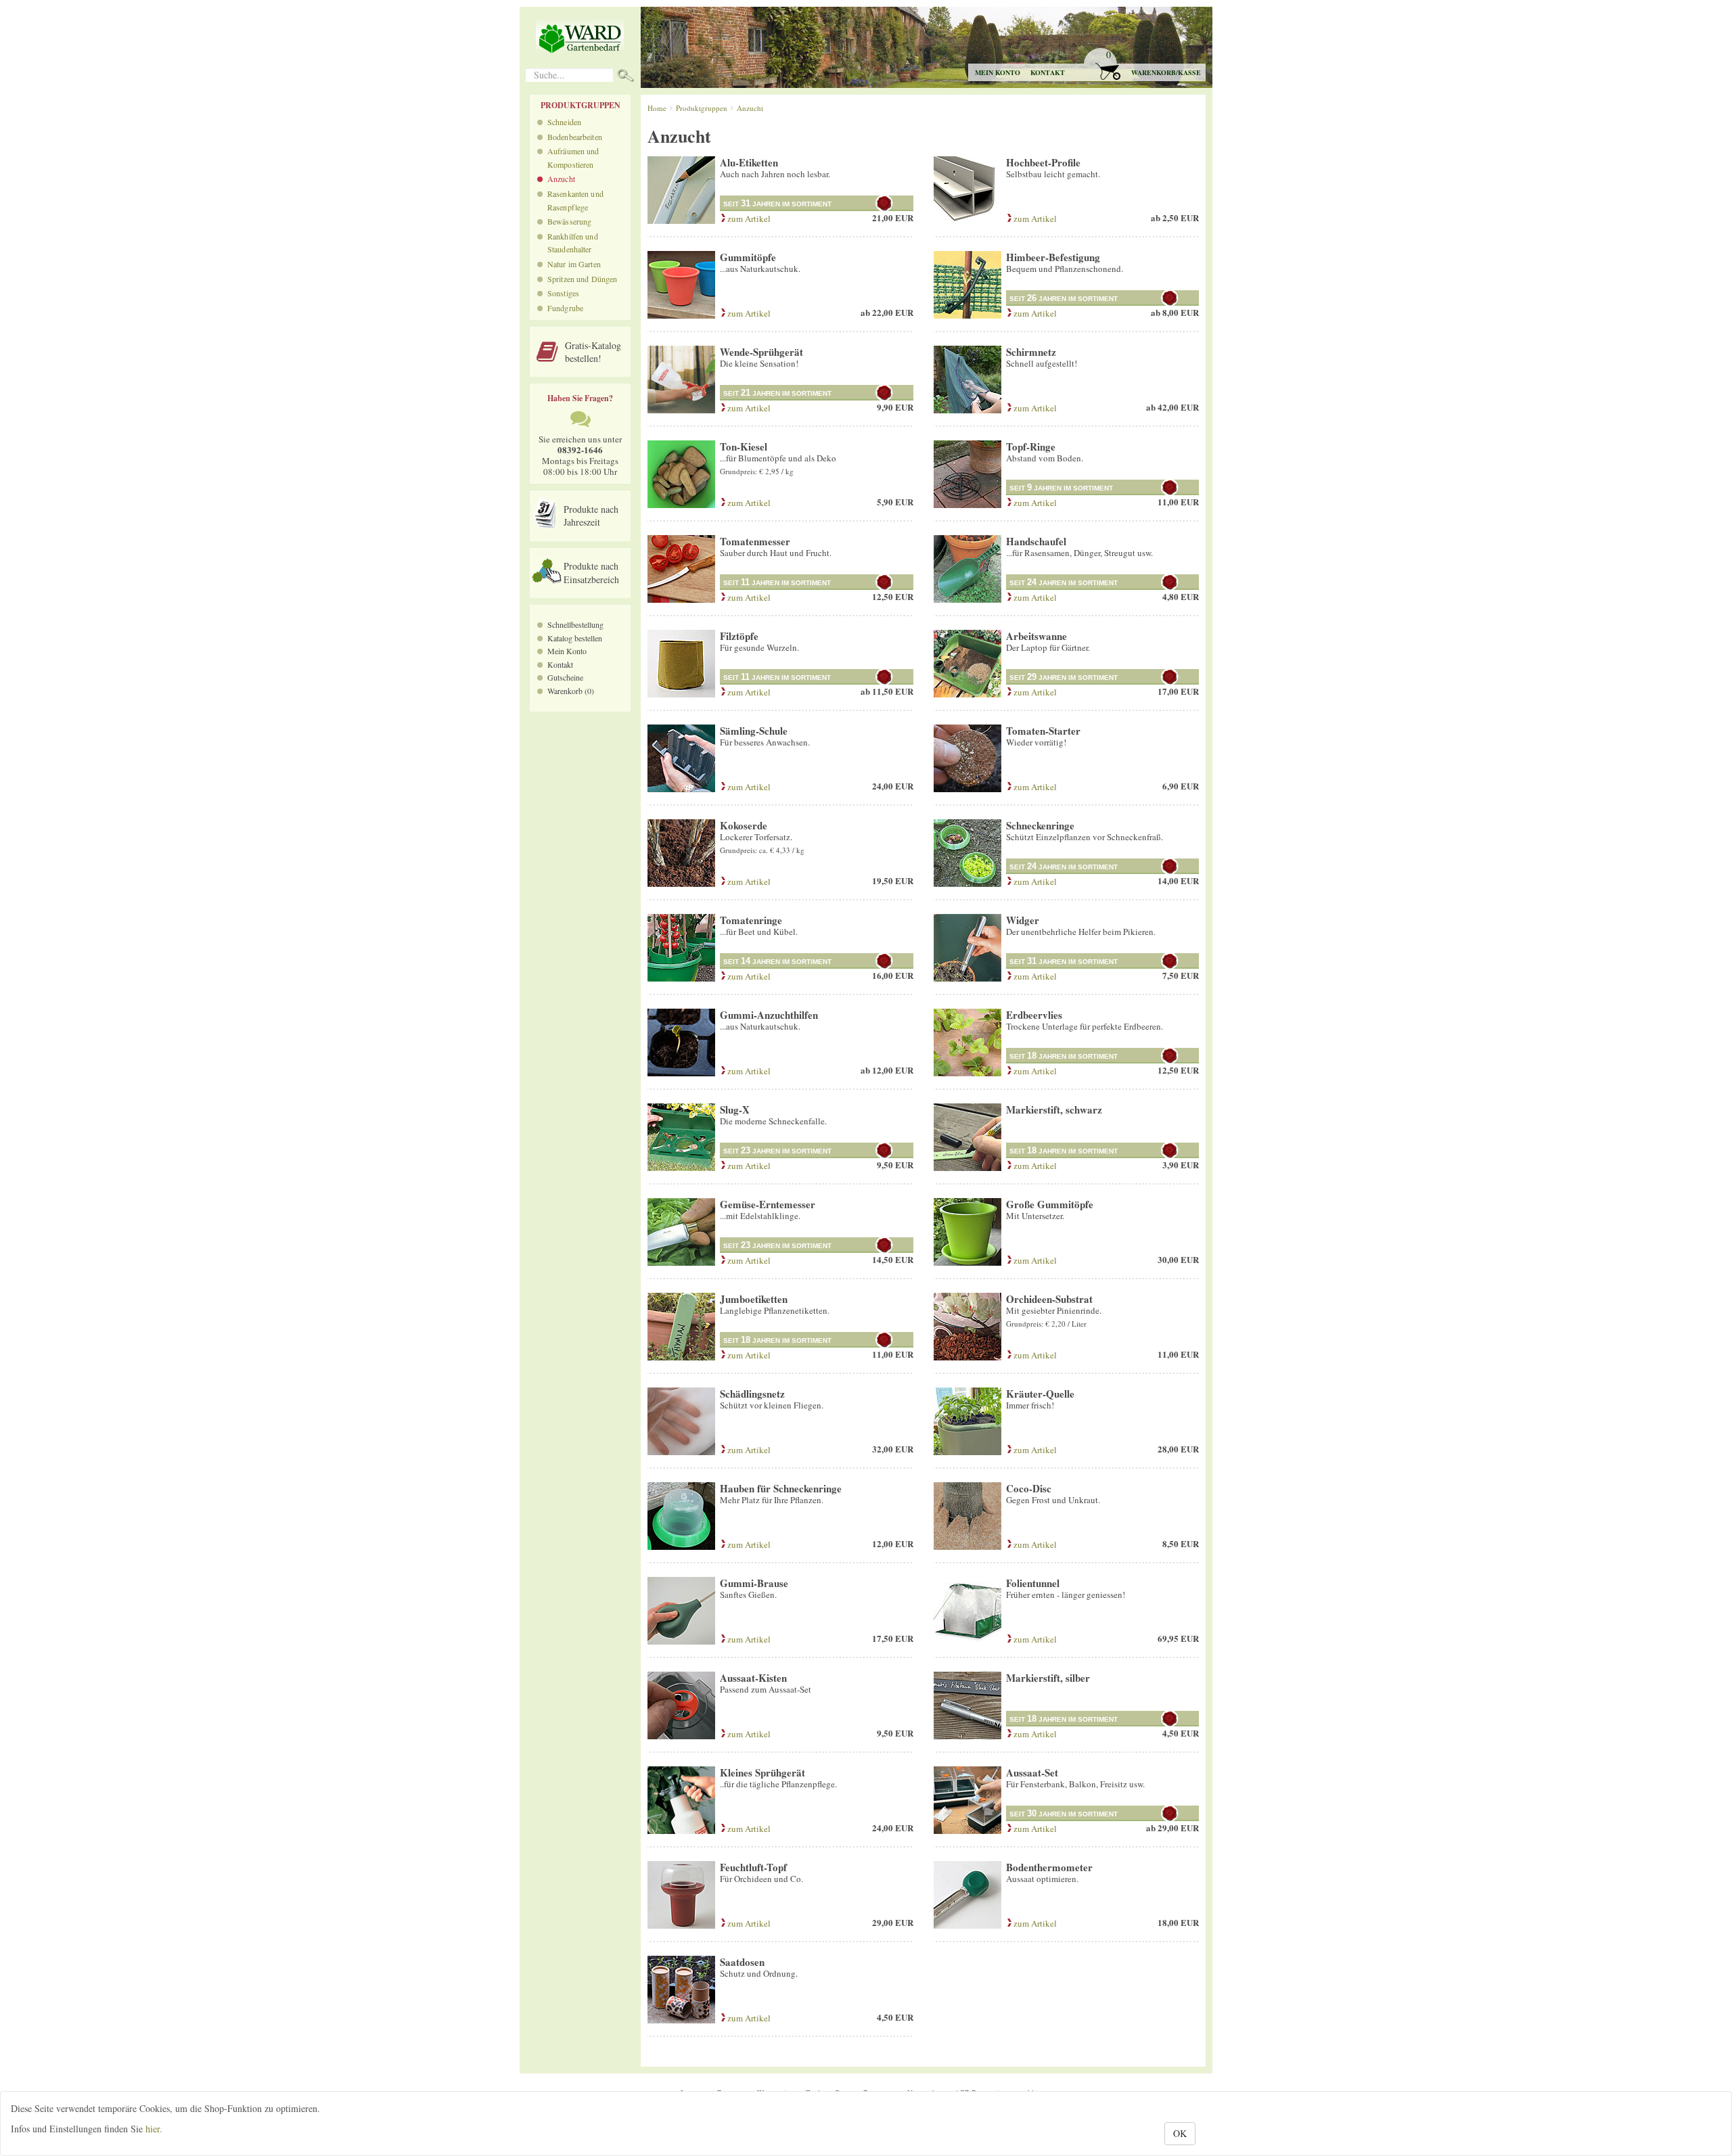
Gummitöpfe (748, 257)
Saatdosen (742, 1962)
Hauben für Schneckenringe (781, 1488)
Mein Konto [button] (998, 72)
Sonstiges (563, 293)
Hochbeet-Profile (1043, 162)
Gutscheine (565, 677)
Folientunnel (1033, 1583)
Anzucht (561, 179)
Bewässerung (569, 221)
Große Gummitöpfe (1050, 1204)
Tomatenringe (751, 920)
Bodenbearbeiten (575, 137)
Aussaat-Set (1032, 1772)
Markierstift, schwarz (1054, 1109)
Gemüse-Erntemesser (768, 1204)
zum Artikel (748, 219)
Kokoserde (744, 825)
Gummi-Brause (754, 1583)
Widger (1023, 920)
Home (657, 108)
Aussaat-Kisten (753, 1678)
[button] (1144, 65)
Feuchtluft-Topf (753, 1867)
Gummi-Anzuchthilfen (769, 1015)
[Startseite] (580, 38)
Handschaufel (1036, 541)
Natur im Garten (574, 264)
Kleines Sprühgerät (762, 1772)
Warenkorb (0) (571, 691)
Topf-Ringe (1031, 446)
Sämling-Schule (754, 731)
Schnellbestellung (575, 624)
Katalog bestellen (575, 638)
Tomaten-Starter (1043, 731)
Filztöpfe (739, 636)
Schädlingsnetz (752, 1394)
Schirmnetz (1031, 352)
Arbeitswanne (1036, 636)
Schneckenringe (1040, 825)
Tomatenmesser (755, 541)
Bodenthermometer (1049, 1867)
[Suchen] (625, 77)
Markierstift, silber (1048, 1678)
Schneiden (564, 122)
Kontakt (1048, 72)
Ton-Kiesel (744, 446)
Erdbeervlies (1034, 1015)
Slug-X (735, 1109)
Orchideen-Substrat (1049, 1299)
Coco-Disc (1029, 1488)
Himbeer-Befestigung (1053, 257)
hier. (154, 2129)
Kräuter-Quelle (1040, 1394)
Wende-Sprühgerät (761, 352)
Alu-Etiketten (749, 162)
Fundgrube (565, 308)
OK (1180, 2133)
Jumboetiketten (754, 1299)
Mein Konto (567, 651)
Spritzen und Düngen (582, 279)
